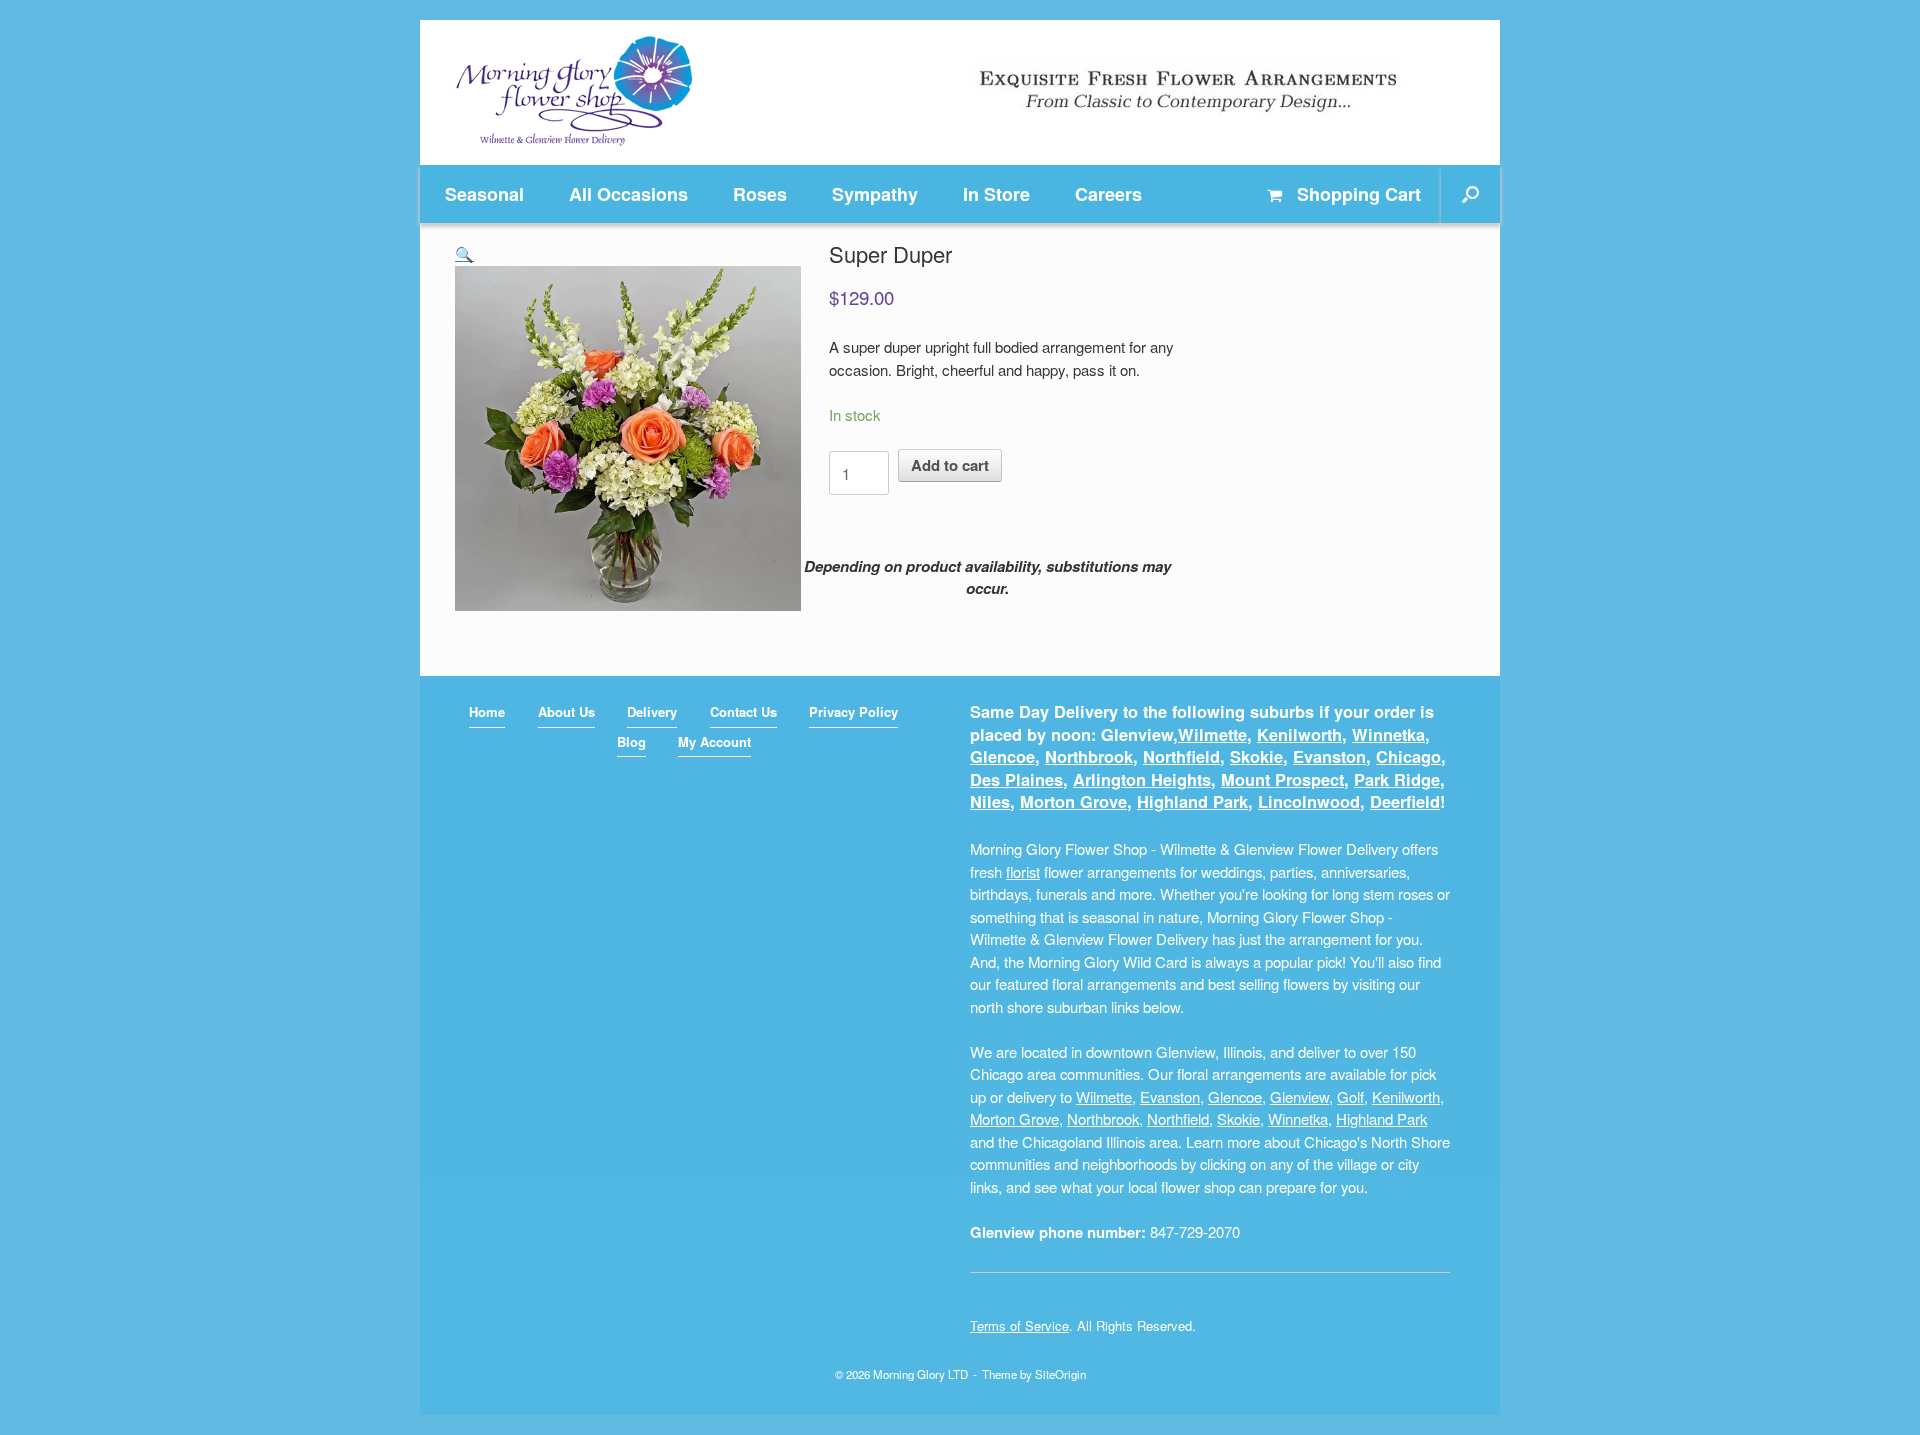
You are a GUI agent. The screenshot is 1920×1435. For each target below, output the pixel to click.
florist (1023, 871)
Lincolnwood (1309, 801)
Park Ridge (1397, 779)
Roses (760, 194)
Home (487, 711)
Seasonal (484, 194)
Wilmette (1212, 734)
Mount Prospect (1282, 779)
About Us (566, 711)
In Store (996, 194)
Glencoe (1002, 756)
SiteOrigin (1060, 1374)
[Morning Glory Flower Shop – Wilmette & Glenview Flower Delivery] (574, 92)
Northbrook (1089, 756)
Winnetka (1388, 734)
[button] (1470, 194)
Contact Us (743, 711)
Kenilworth (1299, 734)
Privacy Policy (853, 711)
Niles (990, 801)
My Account (714, 741)
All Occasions (628, 194)
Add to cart (950, 465)
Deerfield (1405, 801)
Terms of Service (1019, 1325)
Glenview (1299, 1096)
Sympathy (875, 194)
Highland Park (1192, 801)
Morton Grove (1073, 801)
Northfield (1181, 756)
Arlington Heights (1142, 779)
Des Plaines (1016, 779)
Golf (1350, 1096)
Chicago (1408, 756)
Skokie (1256, 756)
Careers (1108, 194)
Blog (631, 741)
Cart (1359, 194)
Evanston (1329, 756)
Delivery (652, 711)
